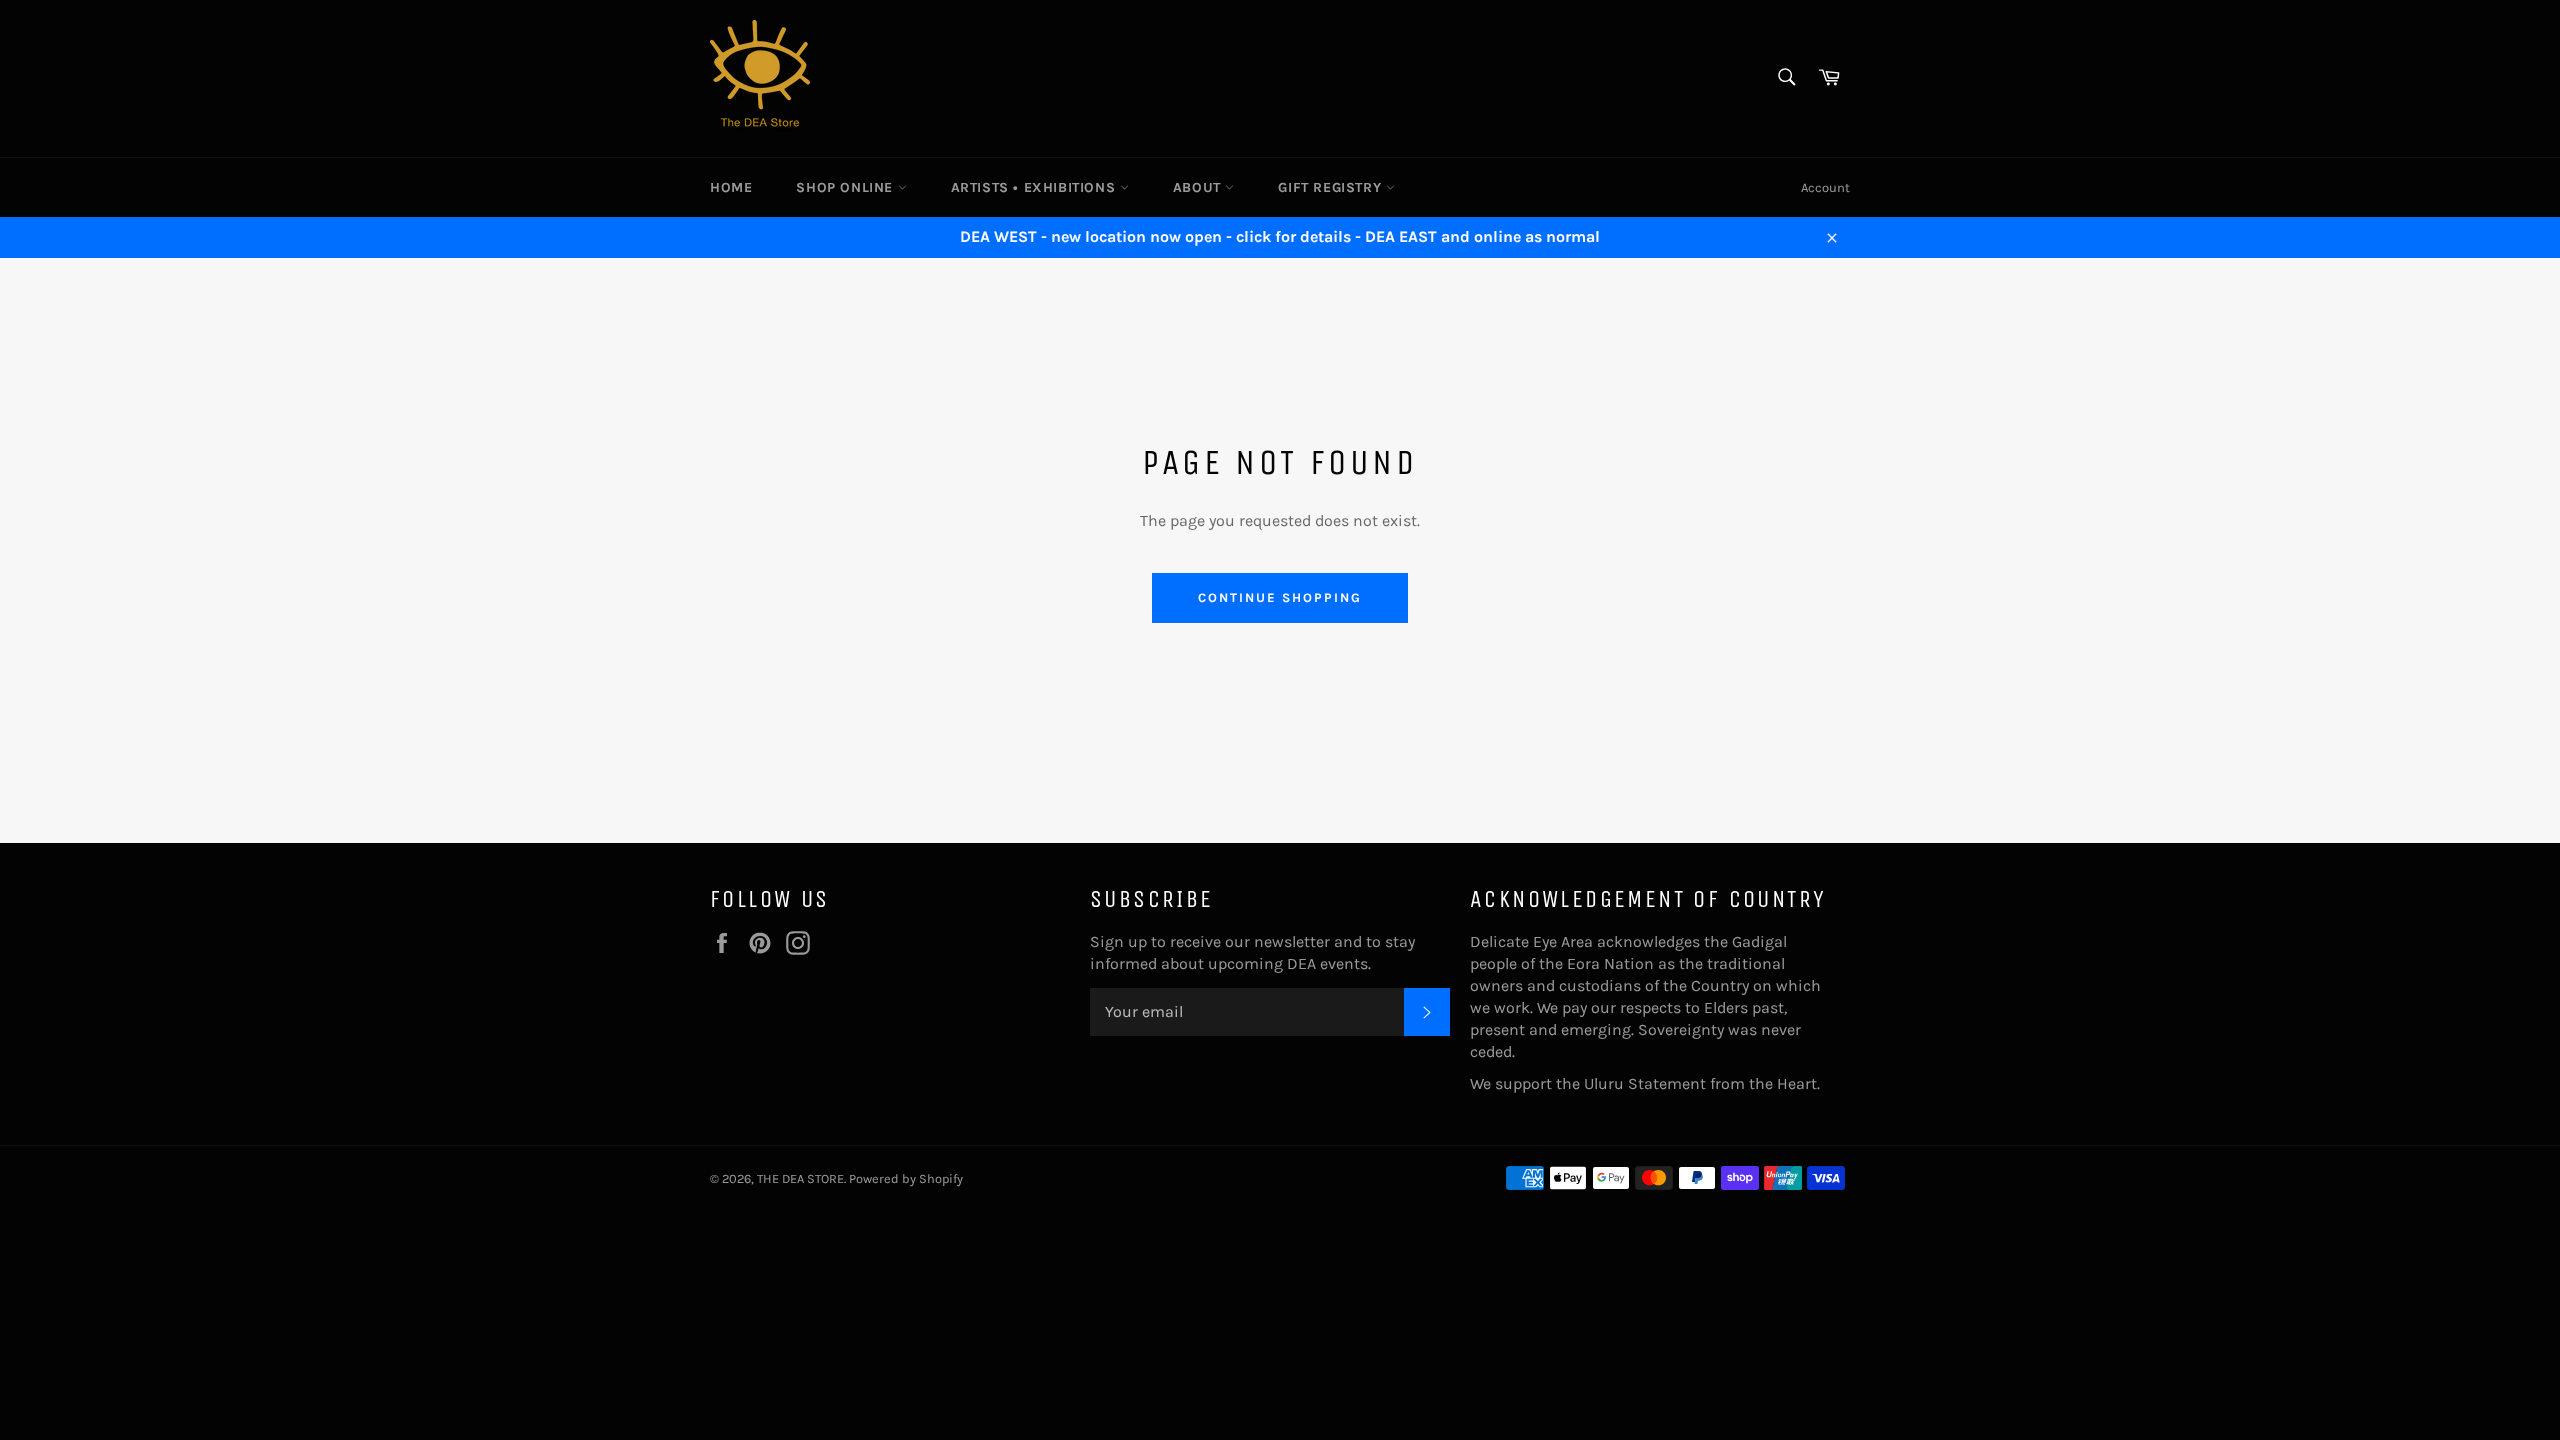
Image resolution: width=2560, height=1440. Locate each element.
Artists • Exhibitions (1035, 187)
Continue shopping (1279, 597)
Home (731, 187)
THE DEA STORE (800, 1178)
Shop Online (846, 187)
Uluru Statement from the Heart (1700, 1083)
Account (1825, 187)
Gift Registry (1331, 187)
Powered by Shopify (906, 1178)
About (1199, 187)
